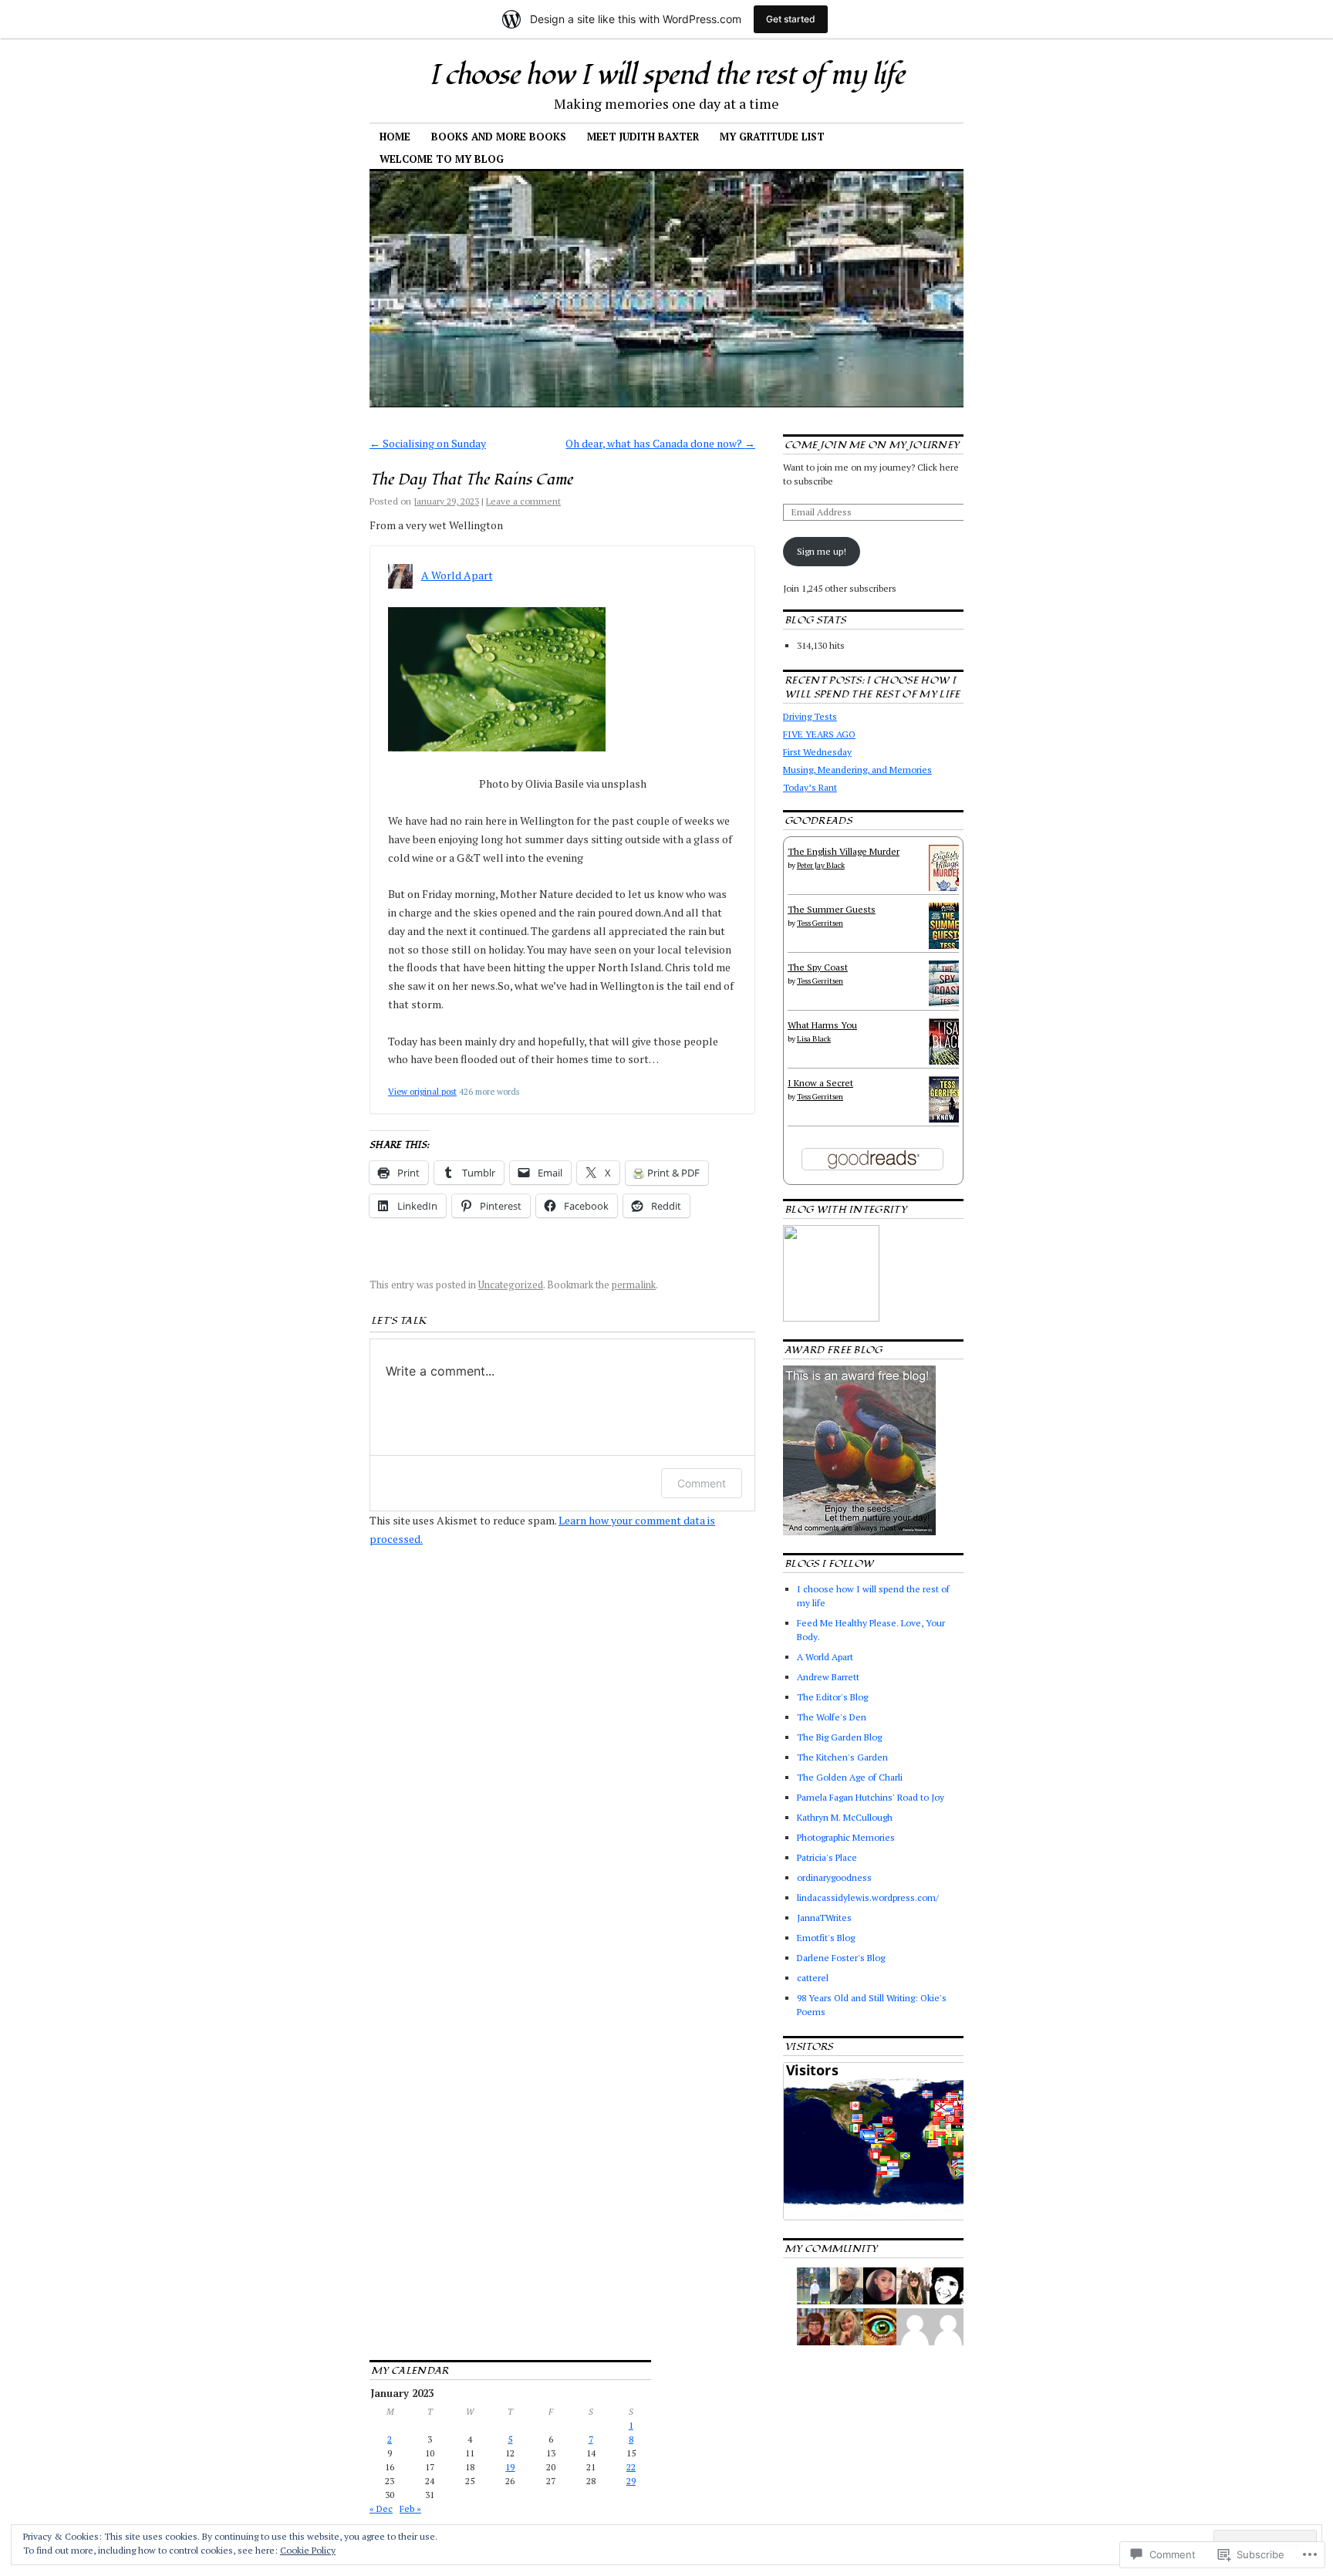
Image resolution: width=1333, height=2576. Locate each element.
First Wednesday (817, 752)
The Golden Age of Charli (850, 1777)
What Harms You (822, 1025)
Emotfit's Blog (826, 1938)
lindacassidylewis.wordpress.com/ (868, 1897)
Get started (791, 19)
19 (510, 2467)
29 (631, 2481)
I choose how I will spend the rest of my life (666, 76)
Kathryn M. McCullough (845, 1817)
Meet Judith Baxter (643, 137)
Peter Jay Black (821, 865)
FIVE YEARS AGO (819, 734)
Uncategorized (511, 1285)
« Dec (381, 2508)
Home (395, 137)
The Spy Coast (818, 967)
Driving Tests (810, 716)
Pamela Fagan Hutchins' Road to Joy (871, 1797)
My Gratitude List (772, 137)
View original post (422, 1091)
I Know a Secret (820, 1083)
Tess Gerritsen (820, 923)
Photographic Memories (846, 1837)
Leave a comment (523, 501)
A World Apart (457, 575)
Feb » (410, 2508)
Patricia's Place (827, 1857)
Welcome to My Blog (442, 159)
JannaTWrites (824, 1918)
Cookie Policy (308, 2550)
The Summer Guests (832, 909)
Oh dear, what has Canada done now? (660, 443)
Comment (702, 1483)
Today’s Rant (810, 787)
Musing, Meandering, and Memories (857, 770)
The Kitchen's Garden (842, 1757)
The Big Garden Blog (839, 1737)
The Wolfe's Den (832, 1717)
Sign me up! (822, 551)
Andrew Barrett (828, 1677)
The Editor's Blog (832, 1697)
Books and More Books (499, 137)
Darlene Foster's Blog (841, 1958)
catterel (813, 1978)
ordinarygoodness (834, 1877)
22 (631, 2467)
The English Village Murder (844, 851)
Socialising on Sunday (428, 443)
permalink (634, 1285)
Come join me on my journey (872, 445)
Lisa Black (814, 1039)
